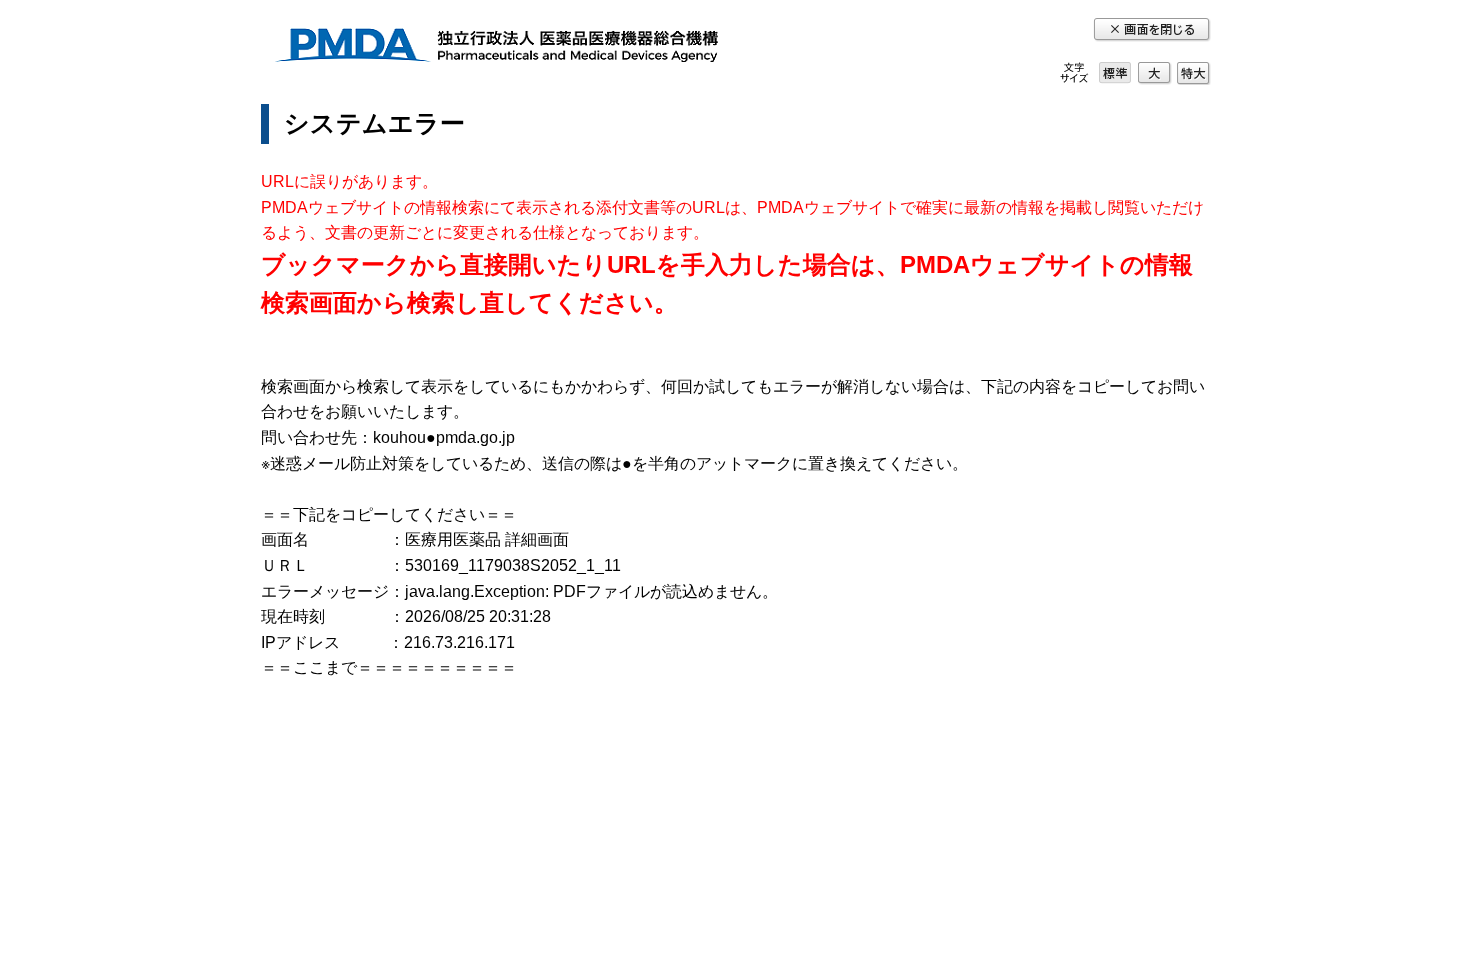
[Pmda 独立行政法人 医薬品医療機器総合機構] (496, 48)
